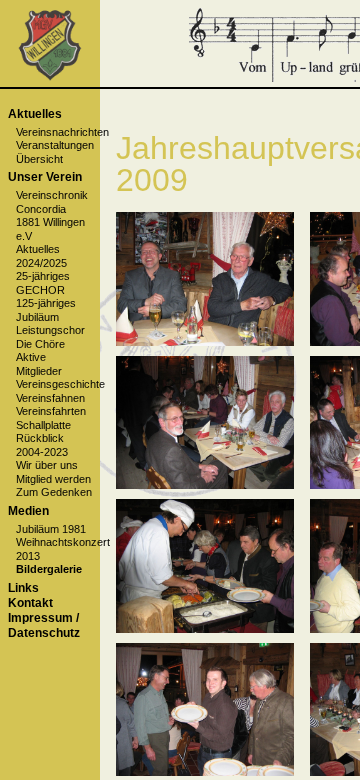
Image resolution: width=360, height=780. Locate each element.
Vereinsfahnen (50, 398)
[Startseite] (49, 77)
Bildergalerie (49, 569)
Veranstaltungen (55, 145)
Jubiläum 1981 (51, 529)
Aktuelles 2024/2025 (41, 255)
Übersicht (39, 159)
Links (23, 588)
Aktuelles (35, 114)
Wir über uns (47, 465)
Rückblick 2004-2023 (42, 444)
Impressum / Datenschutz (44, 625)
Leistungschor (50, 330)
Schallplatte (43, 425)
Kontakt (30, 603)
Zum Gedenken (54, 492)
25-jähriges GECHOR (43, 282)
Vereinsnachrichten (62, 132)
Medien (28, 511)
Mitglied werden (53, 479)
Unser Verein (45, 177)
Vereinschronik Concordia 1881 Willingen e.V (52, 215)
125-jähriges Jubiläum (46, 309)
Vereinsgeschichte (60, 384)
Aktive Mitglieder (39, 363)
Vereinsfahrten (51, 411)
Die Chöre (40, 344)
